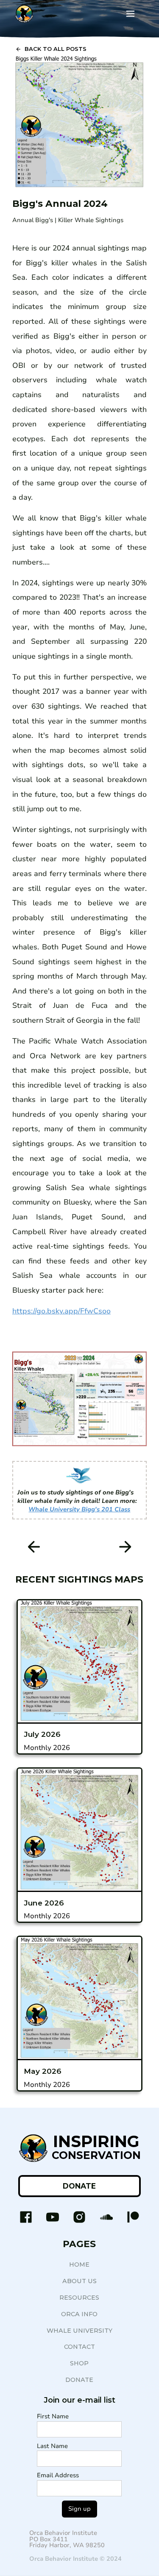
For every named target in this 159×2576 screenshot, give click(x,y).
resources (79, 2298)
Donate (79, 2380)
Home (79, 2264)
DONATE (79, 2186)
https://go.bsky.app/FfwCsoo (61, 1311)
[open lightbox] (79, 122)
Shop (79, 2363)
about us (79, 2281)
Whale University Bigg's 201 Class (79, 1509)
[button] (130, 14)
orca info (79, 2314)
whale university (79, 2331)
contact (79, 2347)
